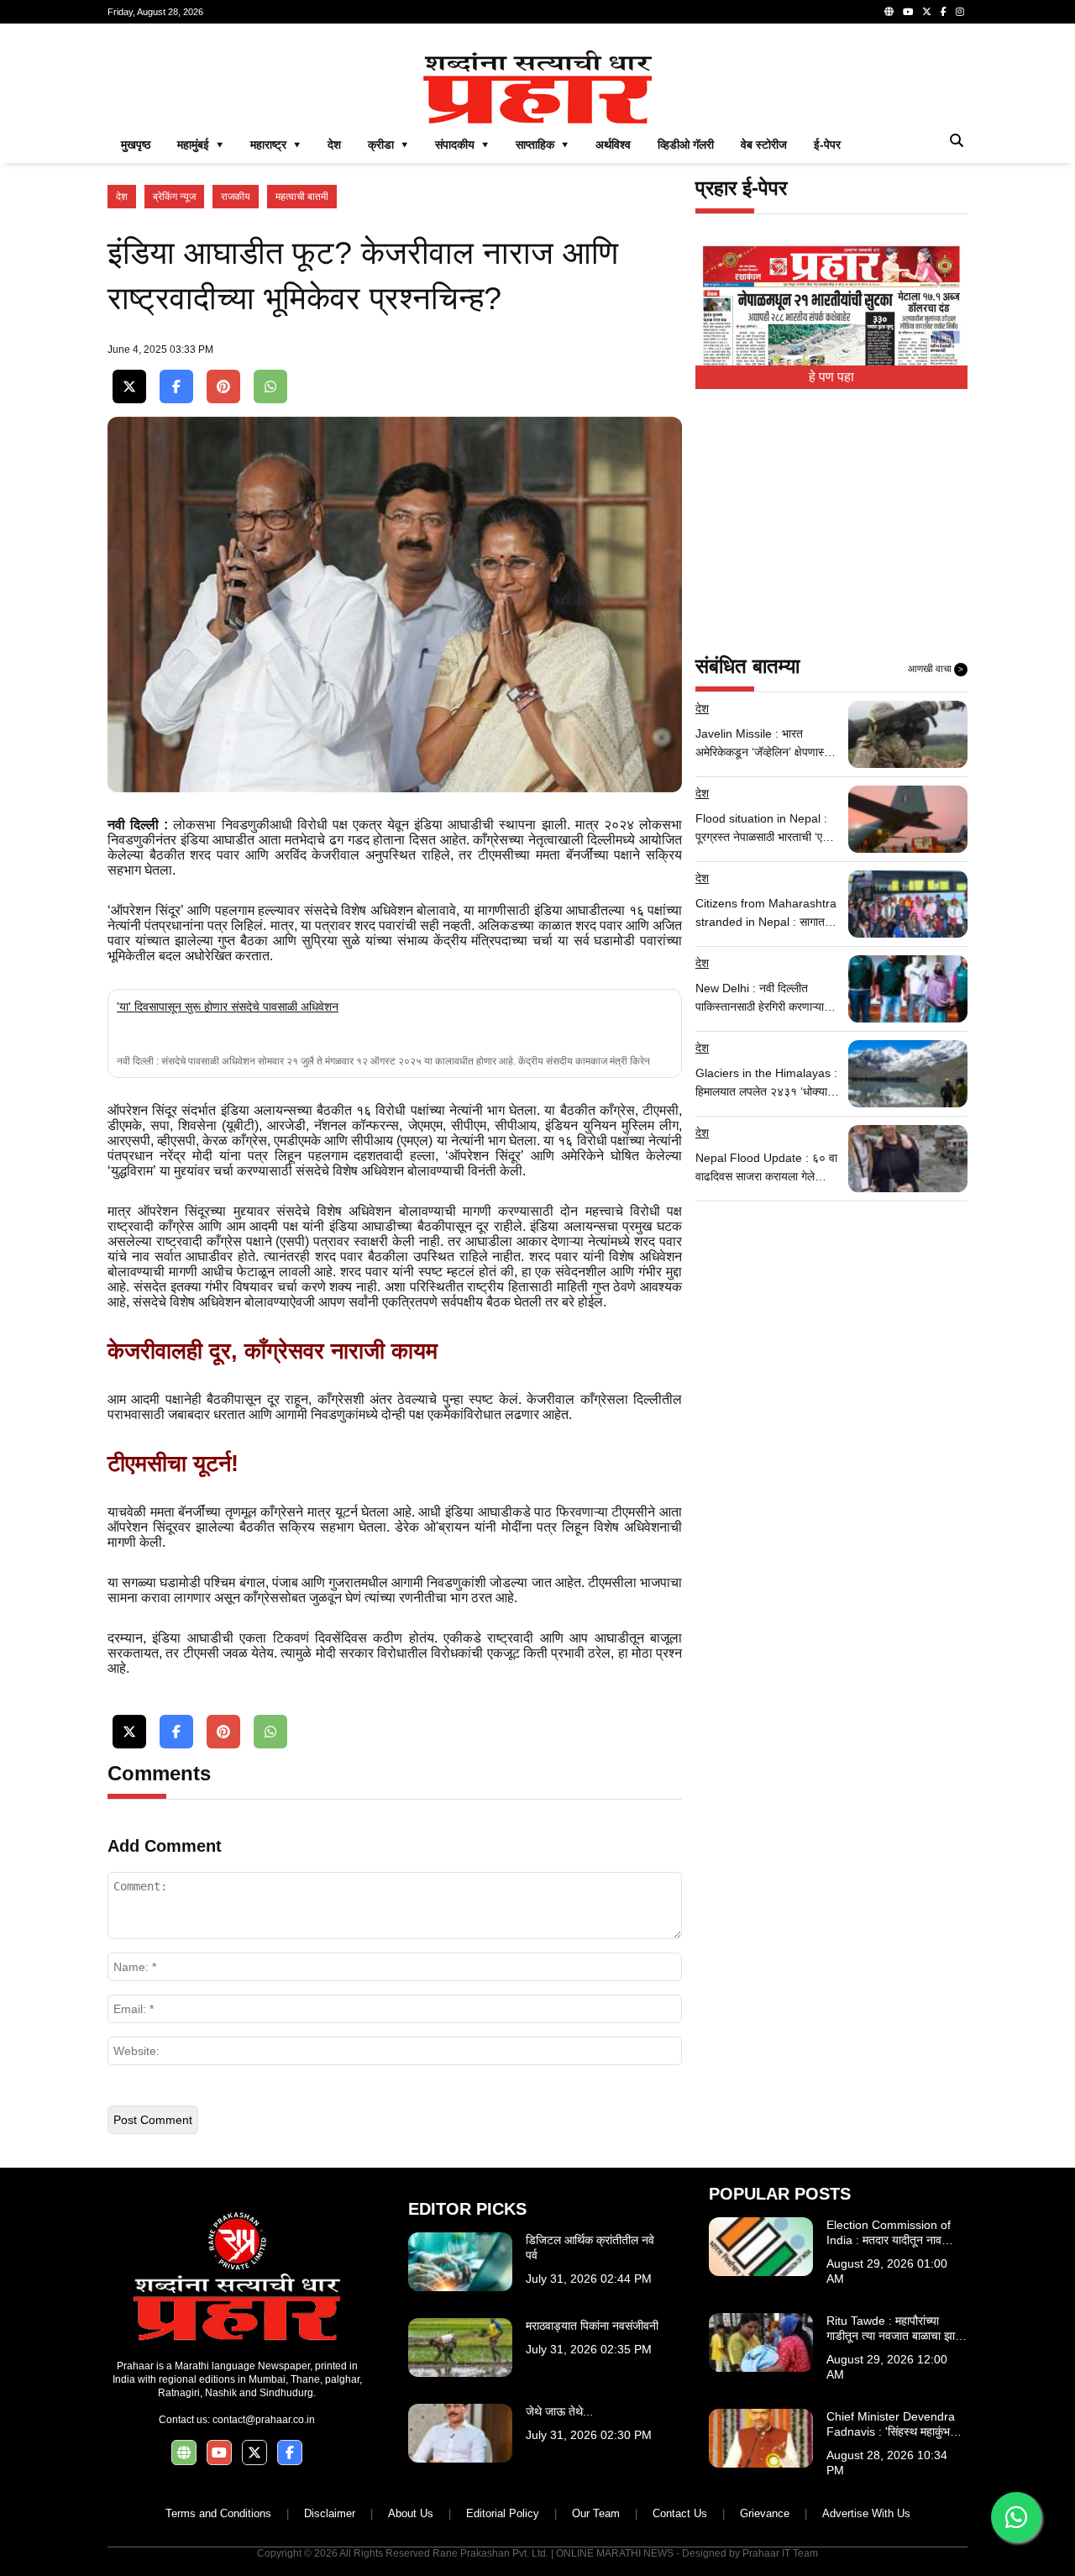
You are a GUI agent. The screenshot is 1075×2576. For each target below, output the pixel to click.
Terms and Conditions (218, 2513)
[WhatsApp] (270, 387)
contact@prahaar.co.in (264, 2420)
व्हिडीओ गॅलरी (686, 145)
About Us (411, 2513)
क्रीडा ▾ (388, 145)
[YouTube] (908, 12)
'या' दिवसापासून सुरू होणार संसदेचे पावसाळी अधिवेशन (228, 1007)
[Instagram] (960, 12)
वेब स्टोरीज (764, 145)
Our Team (596, 2513)
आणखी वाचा (936, 669)
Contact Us (680, 2513)
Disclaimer (330, 2513)
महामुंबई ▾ (200, 145)
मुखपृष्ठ (136, 145)
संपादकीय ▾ (462, 145)
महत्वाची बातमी (302, 197)
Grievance (765, 2513)
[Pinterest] (223, 387)
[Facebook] (944, 12)
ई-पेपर (827, 145)
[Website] (889, 12)
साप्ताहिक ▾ (542, 145)
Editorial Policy (503, 2513)
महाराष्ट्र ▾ (275, 145)
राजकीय (236, 197)
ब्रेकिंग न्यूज (174, 197)
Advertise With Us (866, 2513)
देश (334, 145)
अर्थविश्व (613, 145)
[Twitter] (927, 12)
